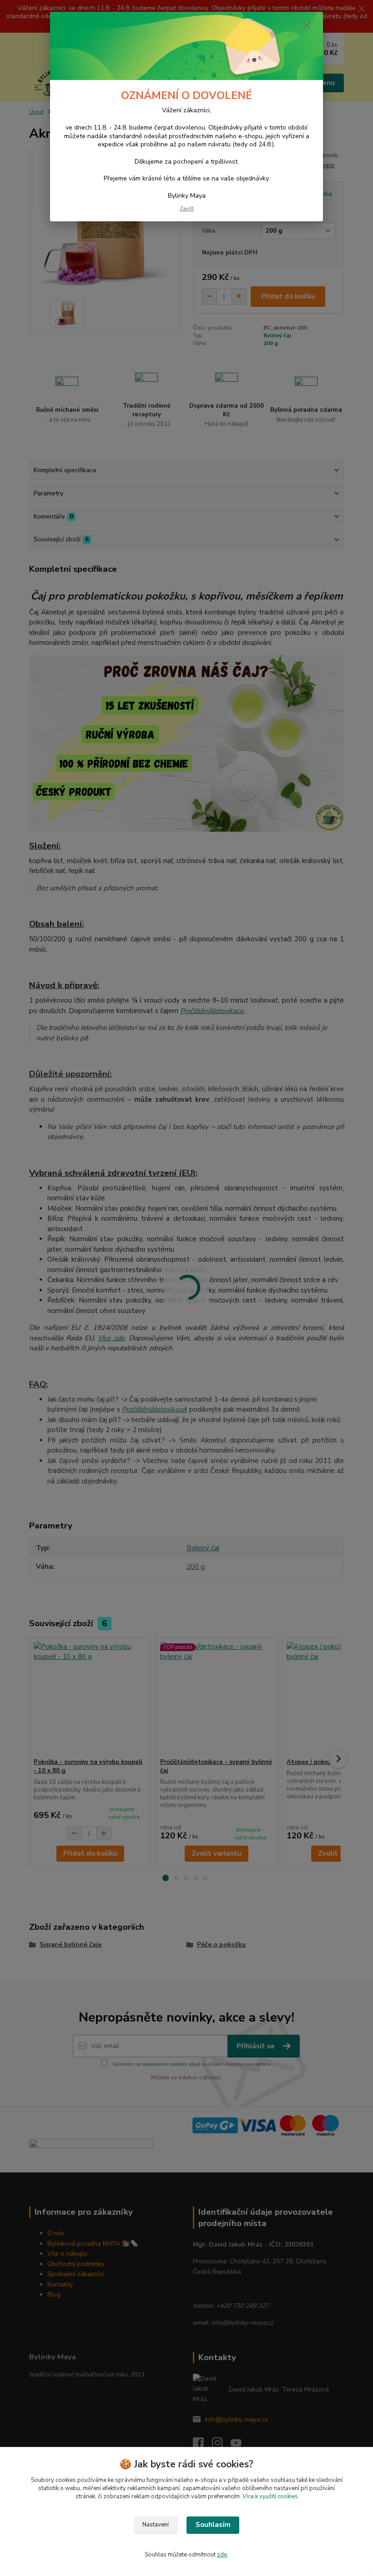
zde (222, 2555)
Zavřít (187, 209)
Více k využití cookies (270, 2496)
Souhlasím (213, 2525)
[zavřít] (307, 26)
